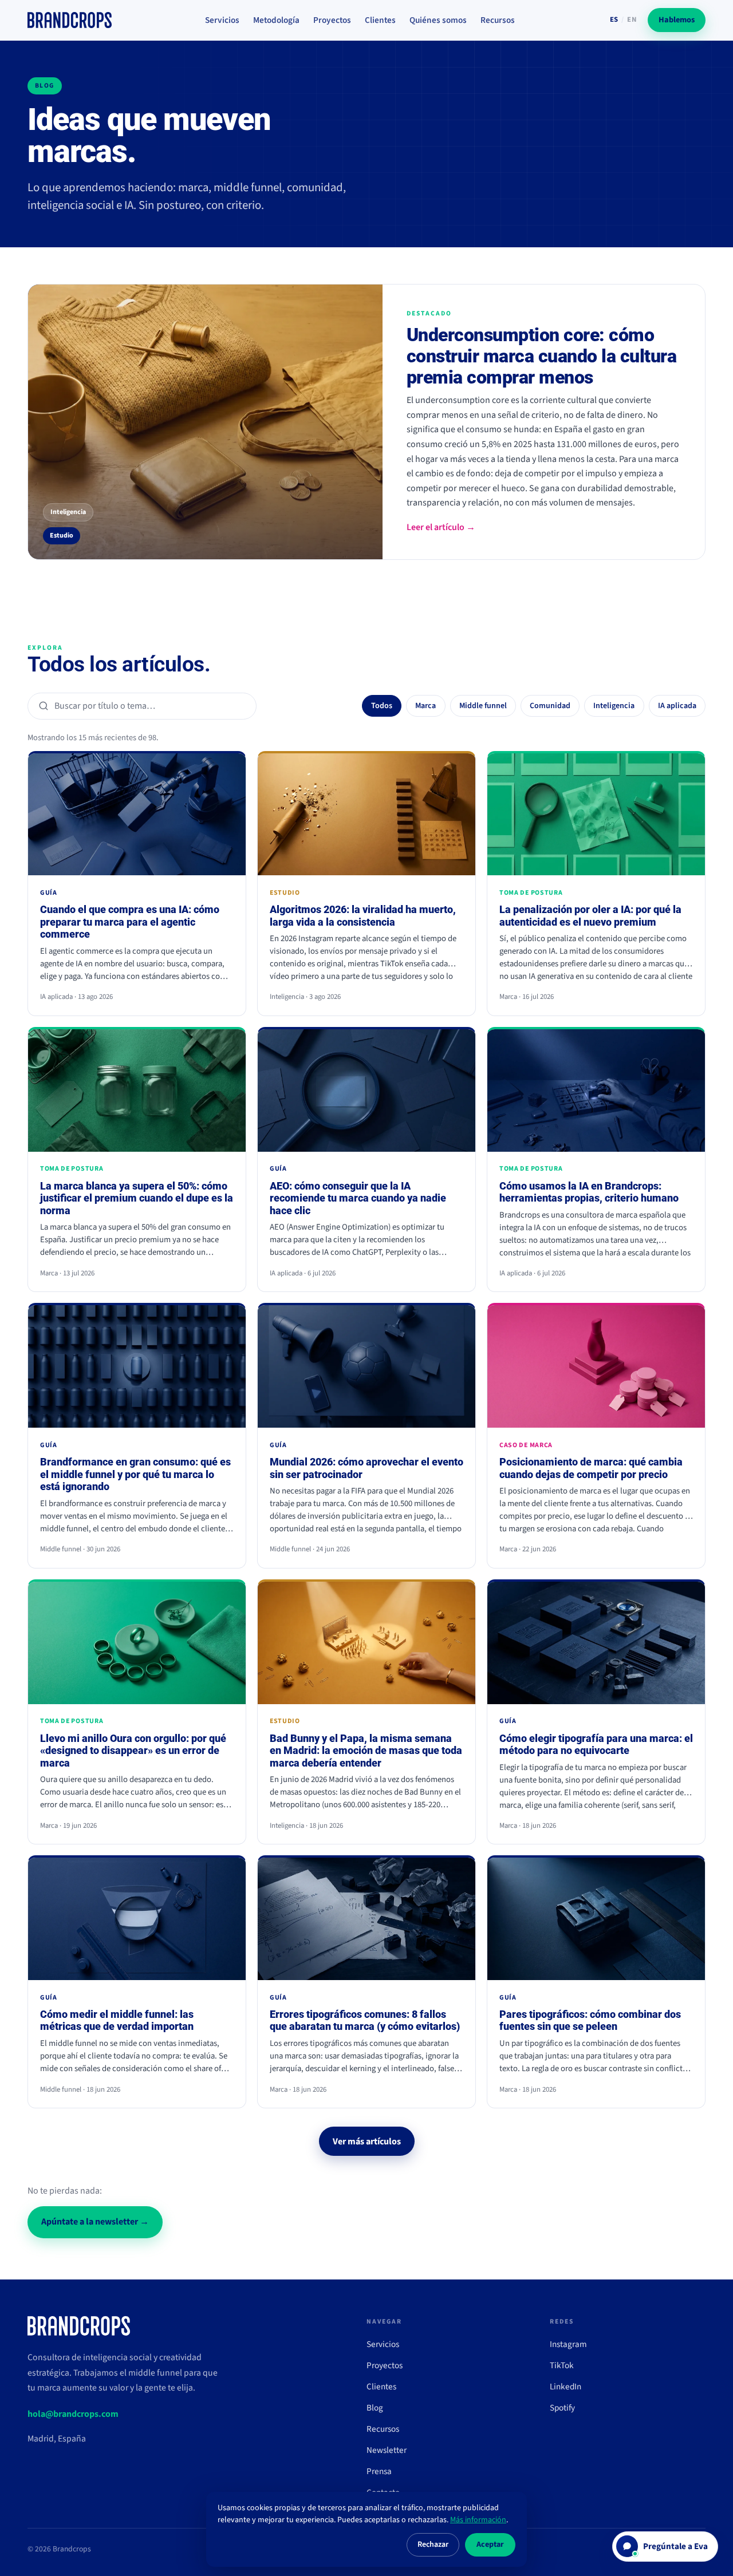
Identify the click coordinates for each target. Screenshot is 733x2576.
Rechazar (433, 2545)
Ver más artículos (367, 2142)
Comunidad (550, 706)
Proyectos (332, 20)
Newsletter (387, 2450)
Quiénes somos (438, 20)
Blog (375, 2408)
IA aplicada (677, 706)
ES (614, 19)
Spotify (562, 2408)
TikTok (562, 2365)
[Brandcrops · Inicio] (70, 20)
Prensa (379, 2471)
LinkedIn (565, 2387)
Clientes (380, 20)
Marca (425, 706)
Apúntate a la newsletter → (95, 2222)
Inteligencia (614, 706)
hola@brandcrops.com (73, 2414)
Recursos (498, 20)
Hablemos (677, 20)
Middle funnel (483, 706)
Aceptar (490, 2545)
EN (632, 19)
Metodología (276, 20)
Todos (382, 706)
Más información (478, 2520)
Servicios (222, 20)
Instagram (568, 2344)
